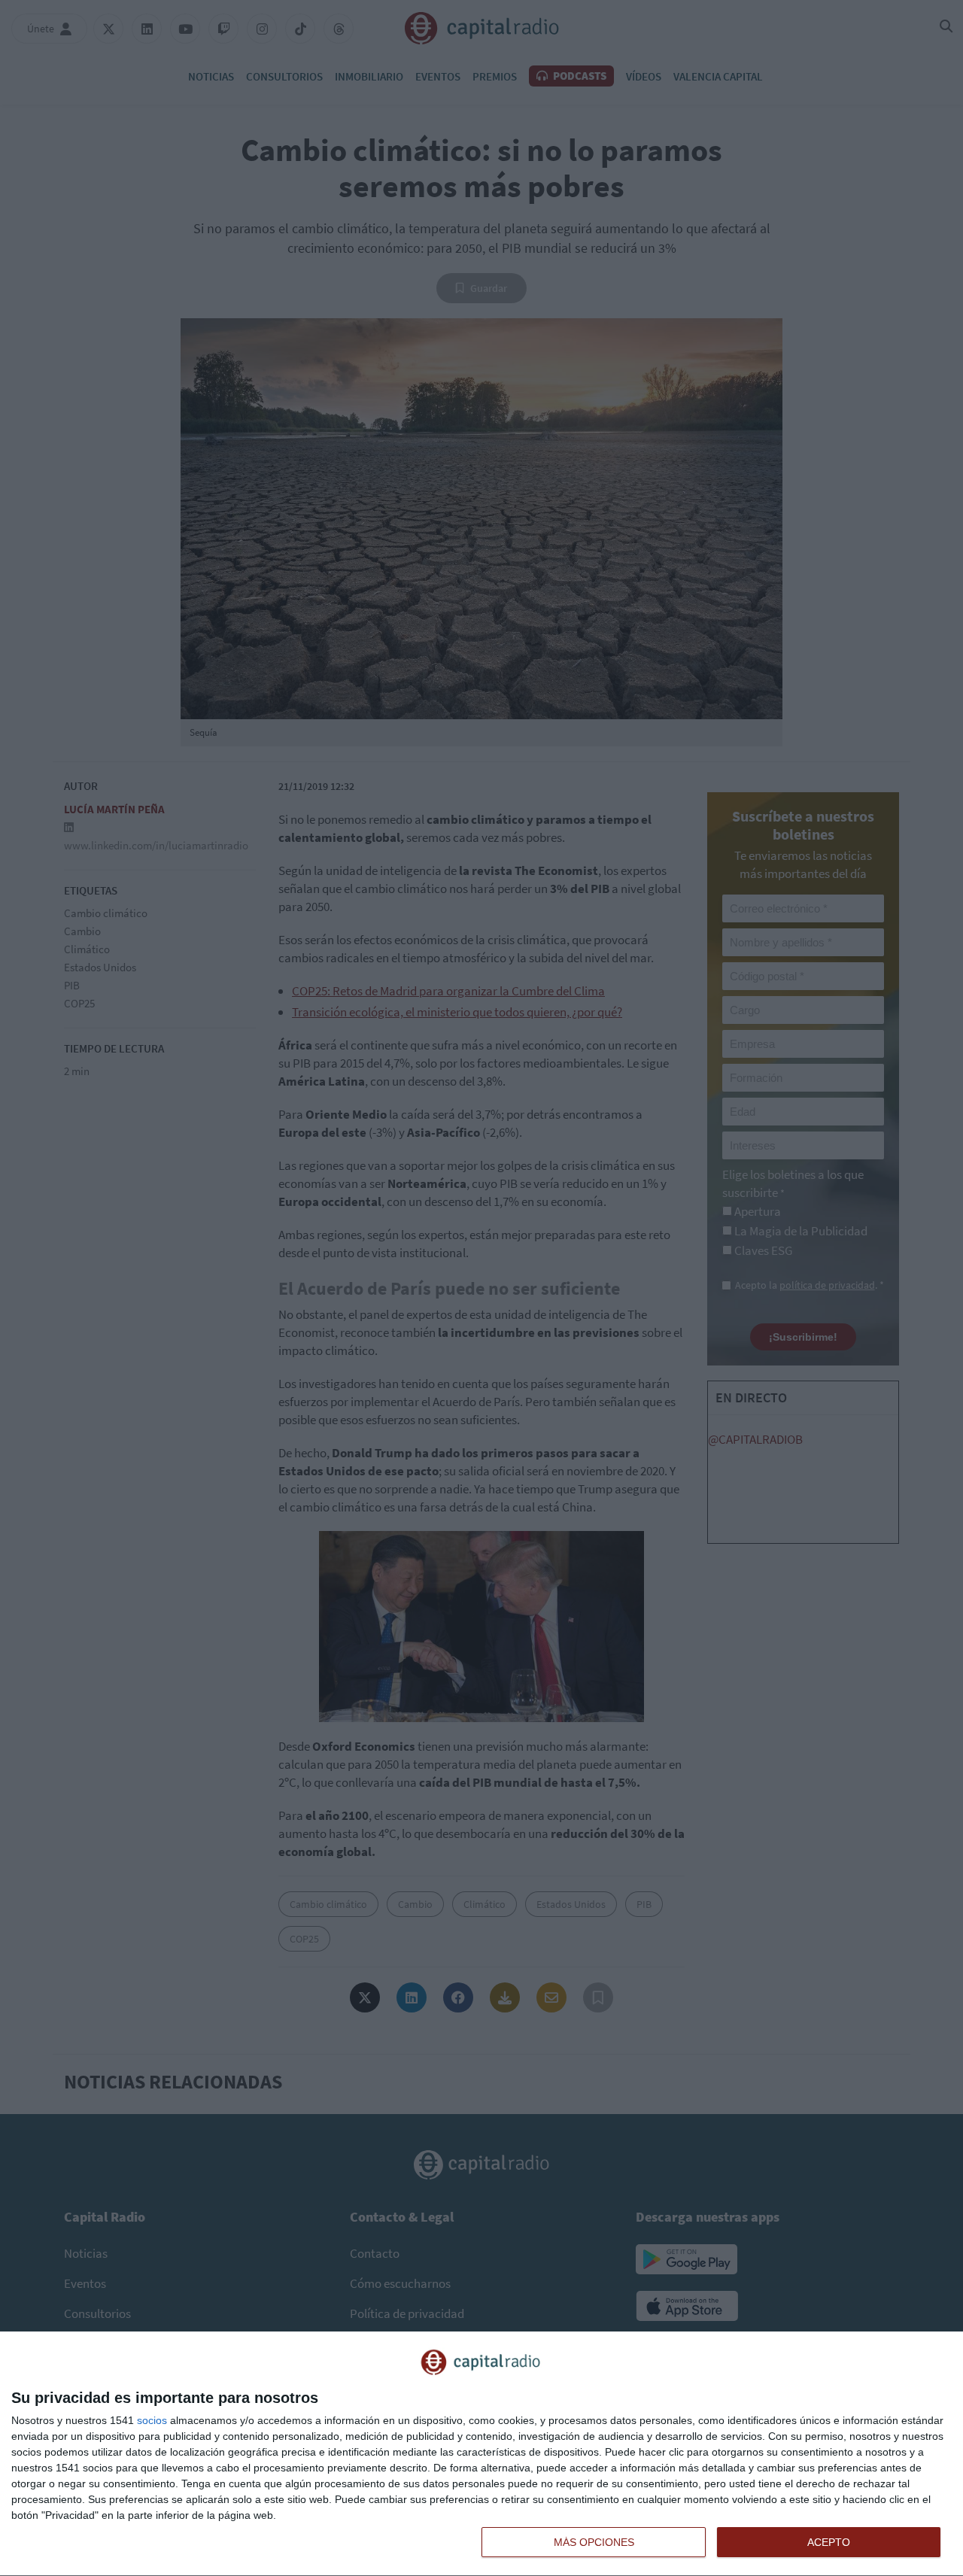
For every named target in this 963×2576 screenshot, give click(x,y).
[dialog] (481, 2454)
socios (152, 2420)
